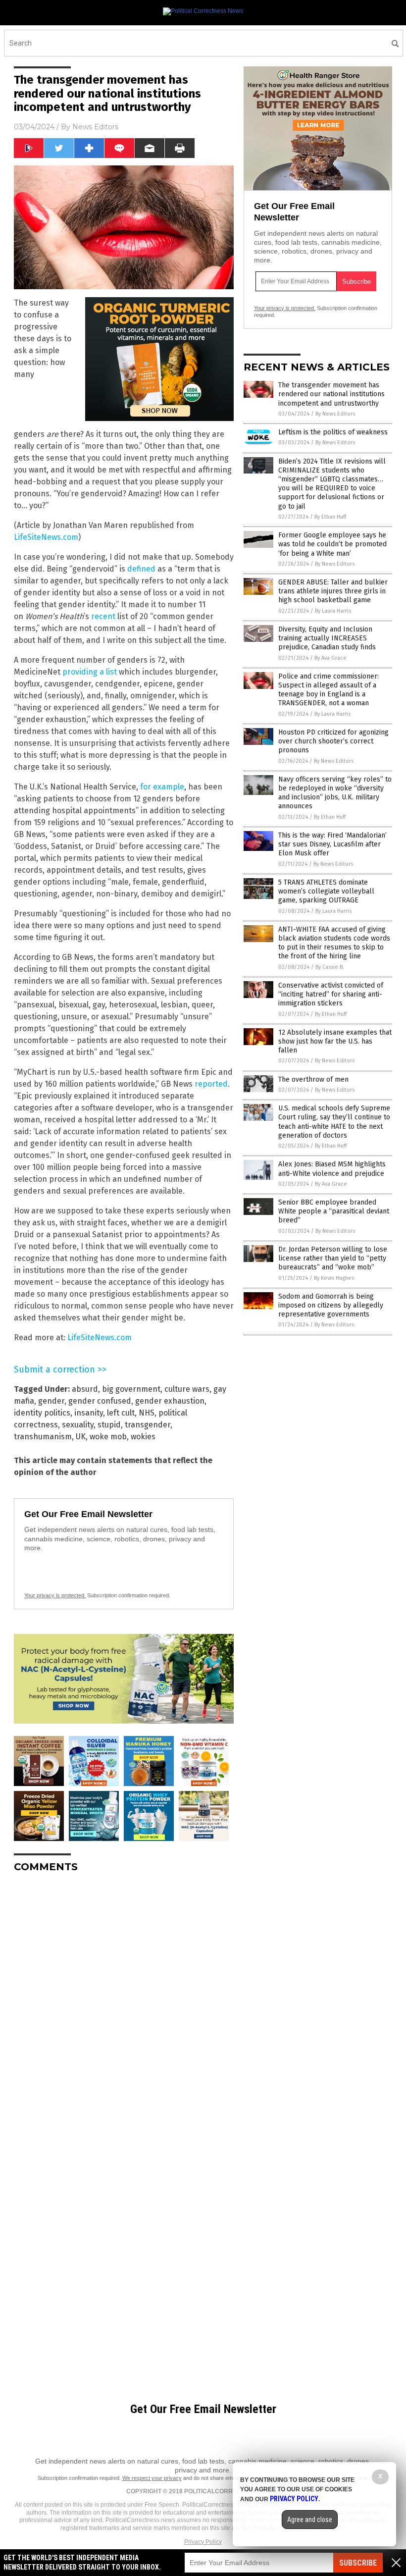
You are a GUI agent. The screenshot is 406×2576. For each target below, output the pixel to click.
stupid (109, 1425)
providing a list (90, 672)
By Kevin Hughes (334, 1278)
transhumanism (43, 1437)
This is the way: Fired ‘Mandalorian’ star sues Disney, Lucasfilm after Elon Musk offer (332, 844)
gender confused (100, 1401)
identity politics (42, 1413)
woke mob (108, 1437)
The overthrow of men (313, 1079)
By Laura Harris (333, 611)
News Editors (95, 127)
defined (141, 569)
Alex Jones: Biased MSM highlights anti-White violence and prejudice (332, 1169)
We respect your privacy (152, 2478)
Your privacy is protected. (55, 1595)
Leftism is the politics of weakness (333, 432)
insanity (89, 1413)
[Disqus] (124, 2004)
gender (51, 1401)
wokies (143, 1437)
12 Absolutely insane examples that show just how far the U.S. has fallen (335, 1041)
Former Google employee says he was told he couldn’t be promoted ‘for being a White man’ (332, 544)
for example (162, 787)
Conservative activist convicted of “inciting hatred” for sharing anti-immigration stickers (331, 994)
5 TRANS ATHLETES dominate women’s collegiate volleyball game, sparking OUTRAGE (326, 891)
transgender (148, 1425)
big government (131, 1389)
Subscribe (358, 2563)
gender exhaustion (170, 1401)
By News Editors (335, 414)
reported (211, 1084)
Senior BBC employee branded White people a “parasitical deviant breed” (334, 1211)
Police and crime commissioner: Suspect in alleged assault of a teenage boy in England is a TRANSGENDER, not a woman (329, 690)
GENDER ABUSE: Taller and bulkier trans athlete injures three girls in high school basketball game (333, 591)
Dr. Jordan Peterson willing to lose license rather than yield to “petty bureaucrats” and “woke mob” (333, 1258)
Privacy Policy (203, 2542)
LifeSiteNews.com (46, 537)
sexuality (78, 1425)
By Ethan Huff (330, 517)
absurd (85, 1389)
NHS (147, 1413)
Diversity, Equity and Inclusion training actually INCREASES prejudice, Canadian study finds (327, 638)
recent (103, 616)
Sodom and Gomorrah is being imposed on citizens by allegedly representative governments (331, 1305)
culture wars (187, 1389)
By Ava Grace (330, 658)
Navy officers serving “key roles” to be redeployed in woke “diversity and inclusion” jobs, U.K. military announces (335, 793)
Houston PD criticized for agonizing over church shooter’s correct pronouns (333, 741)
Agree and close (310, 2520)
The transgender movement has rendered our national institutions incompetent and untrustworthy (331, 394)
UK (81, 1437)
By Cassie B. (330, 967)
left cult (121, 1413)
